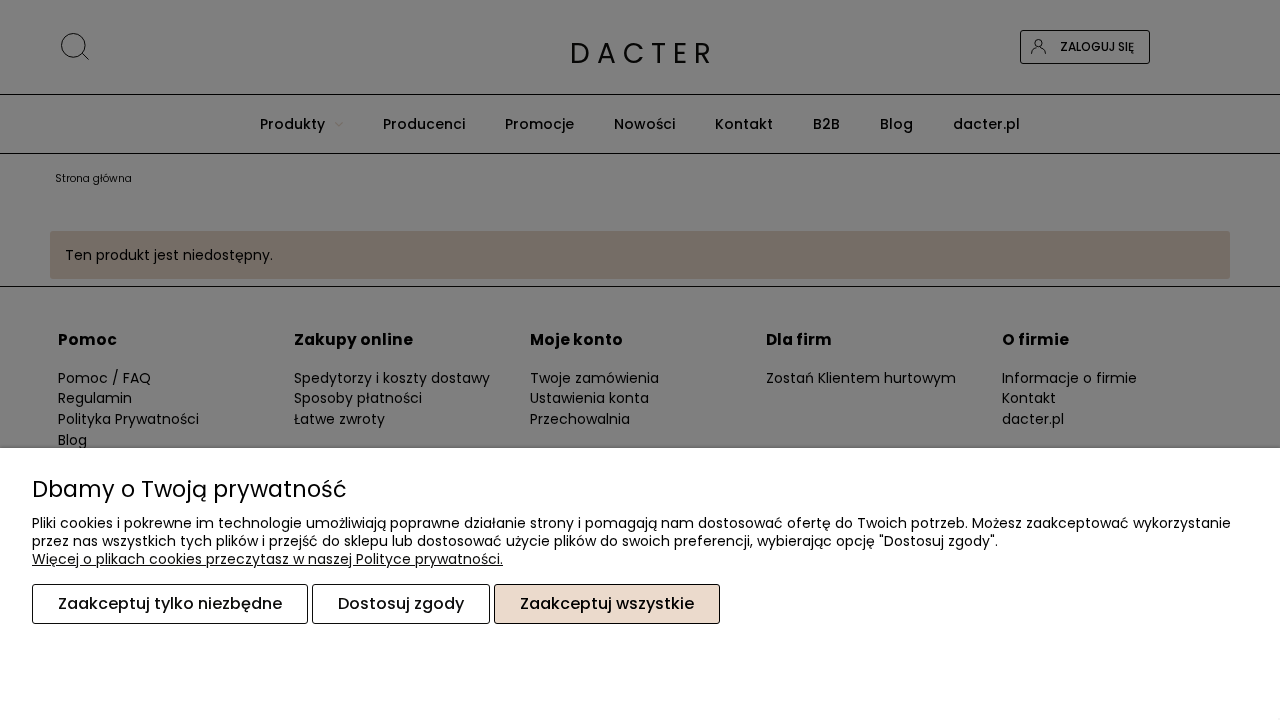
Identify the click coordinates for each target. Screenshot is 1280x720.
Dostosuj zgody (401, 603)
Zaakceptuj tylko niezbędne (170, 603)
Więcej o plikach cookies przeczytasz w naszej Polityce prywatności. (267, 559)
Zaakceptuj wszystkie (607, 603)
